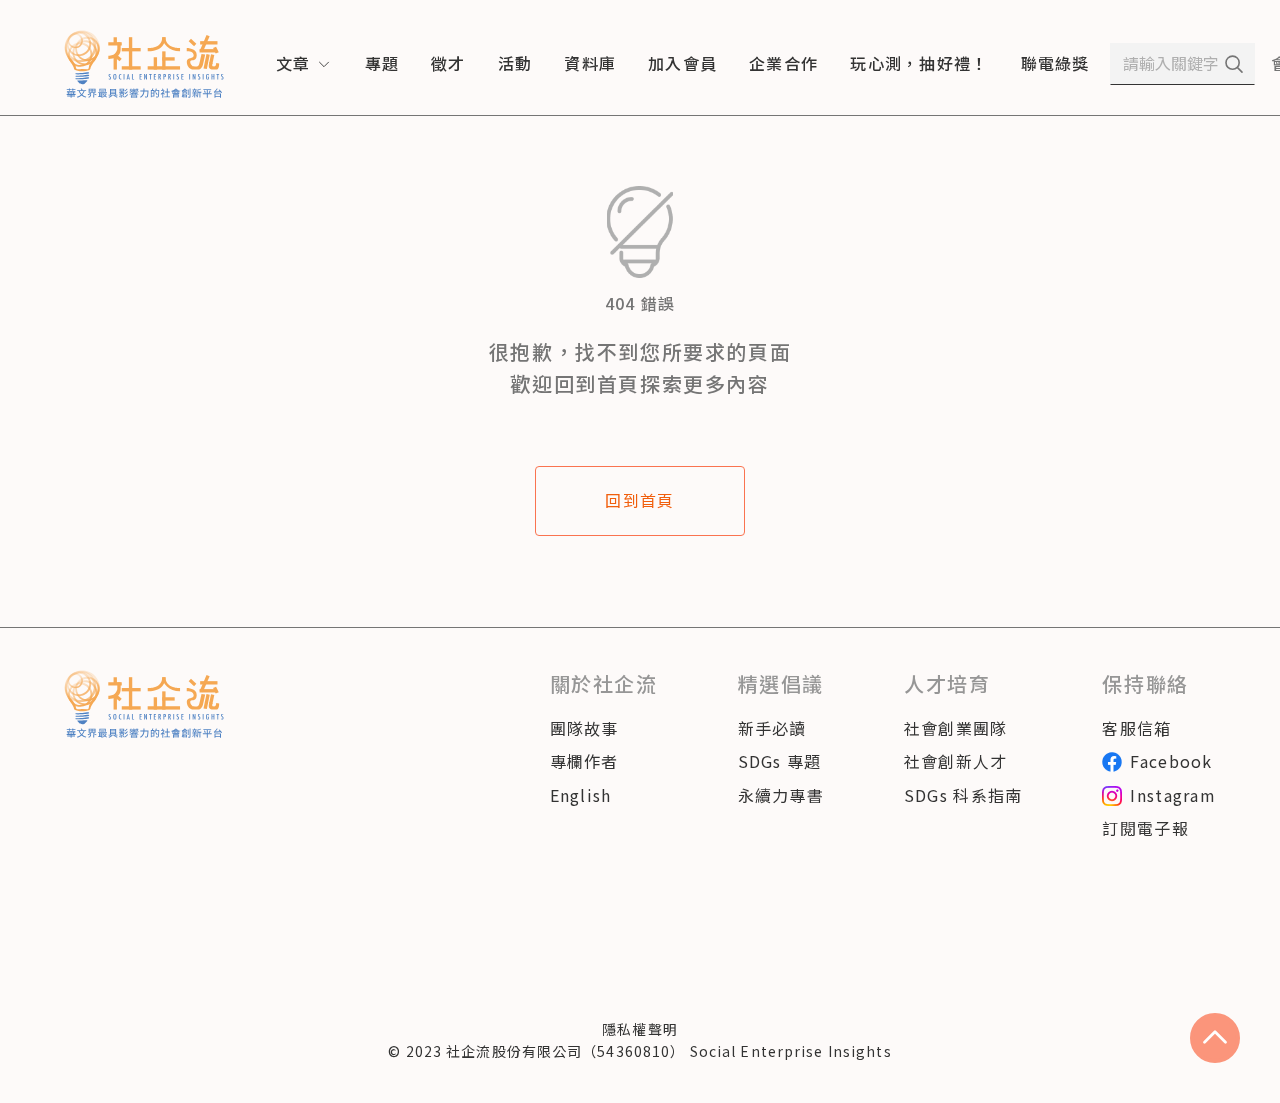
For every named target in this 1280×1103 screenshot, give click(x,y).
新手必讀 (772, 728)
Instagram (1173, 795)
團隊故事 (584, 728)
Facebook (1171, 761)
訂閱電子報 (1145, 828)
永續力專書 (781, 795)
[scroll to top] (1215, 1038)
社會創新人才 (956, 761)
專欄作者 (584, 761)
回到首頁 (639, 500)
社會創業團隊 (956, 728)
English (581, 795)
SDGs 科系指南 (963, 795)
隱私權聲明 (640, 1029)
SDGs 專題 (780, 761)
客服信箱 (1136, 728)
